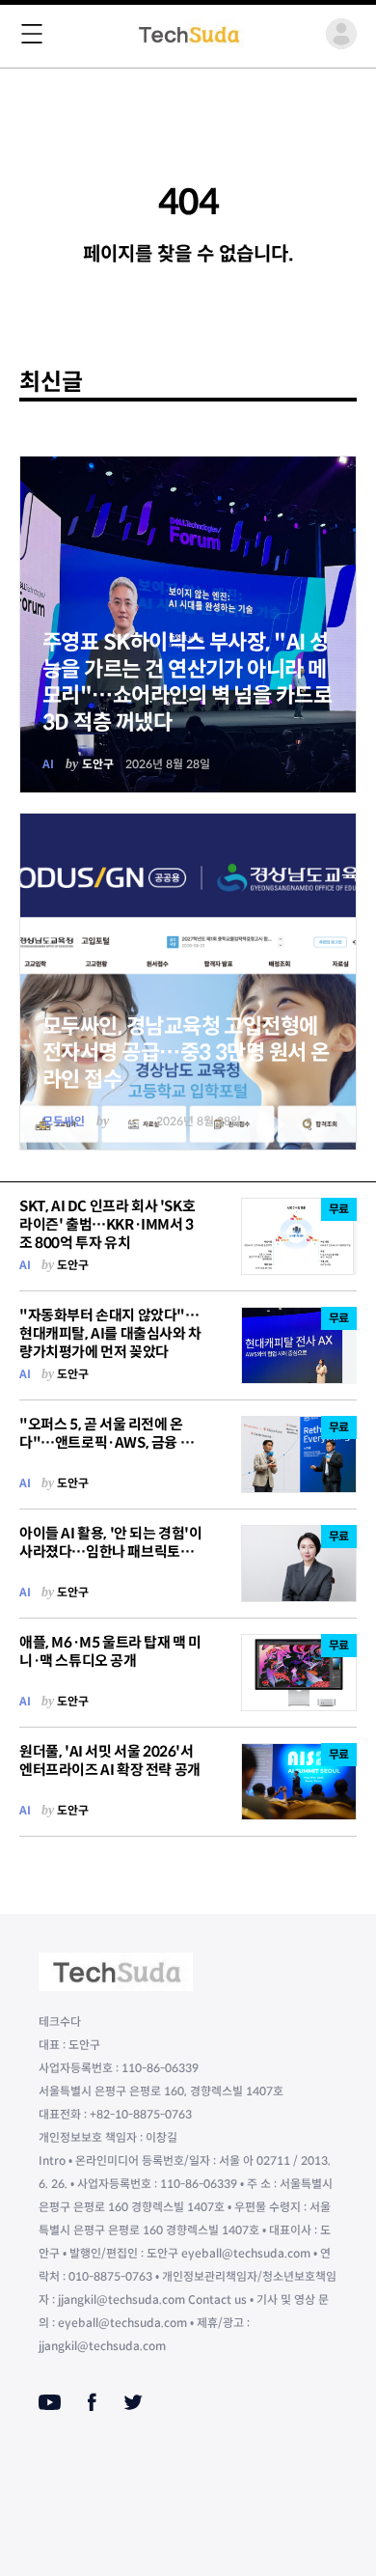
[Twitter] (133, 2402)
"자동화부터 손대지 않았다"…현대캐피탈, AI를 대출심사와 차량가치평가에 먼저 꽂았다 (110, 1333)
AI (48, 764)
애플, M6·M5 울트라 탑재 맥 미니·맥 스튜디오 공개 (110, 1651)
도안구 (98, 764)
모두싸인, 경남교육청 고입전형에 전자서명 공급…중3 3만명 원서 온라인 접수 (186, 1053)
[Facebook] (92, 2402)
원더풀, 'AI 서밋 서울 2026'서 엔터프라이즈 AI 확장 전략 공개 (110, 1760)
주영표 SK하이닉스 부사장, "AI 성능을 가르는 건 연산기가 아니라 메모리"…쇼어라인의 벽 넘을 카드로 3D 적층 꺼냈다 (187, 682)
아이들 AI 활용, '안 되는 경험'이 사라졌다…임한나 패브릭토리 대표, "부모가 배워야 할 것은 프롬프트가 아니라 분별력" (111, 1560)
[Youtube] (50, 2402)
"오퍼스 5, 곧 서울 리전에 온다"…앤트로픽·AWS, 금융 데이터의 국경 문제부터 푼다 (106, 1442)
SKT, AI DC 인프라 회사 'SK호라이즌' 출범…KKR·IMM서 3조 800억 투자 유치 (107, 1224)
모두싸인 (64, 1121)
